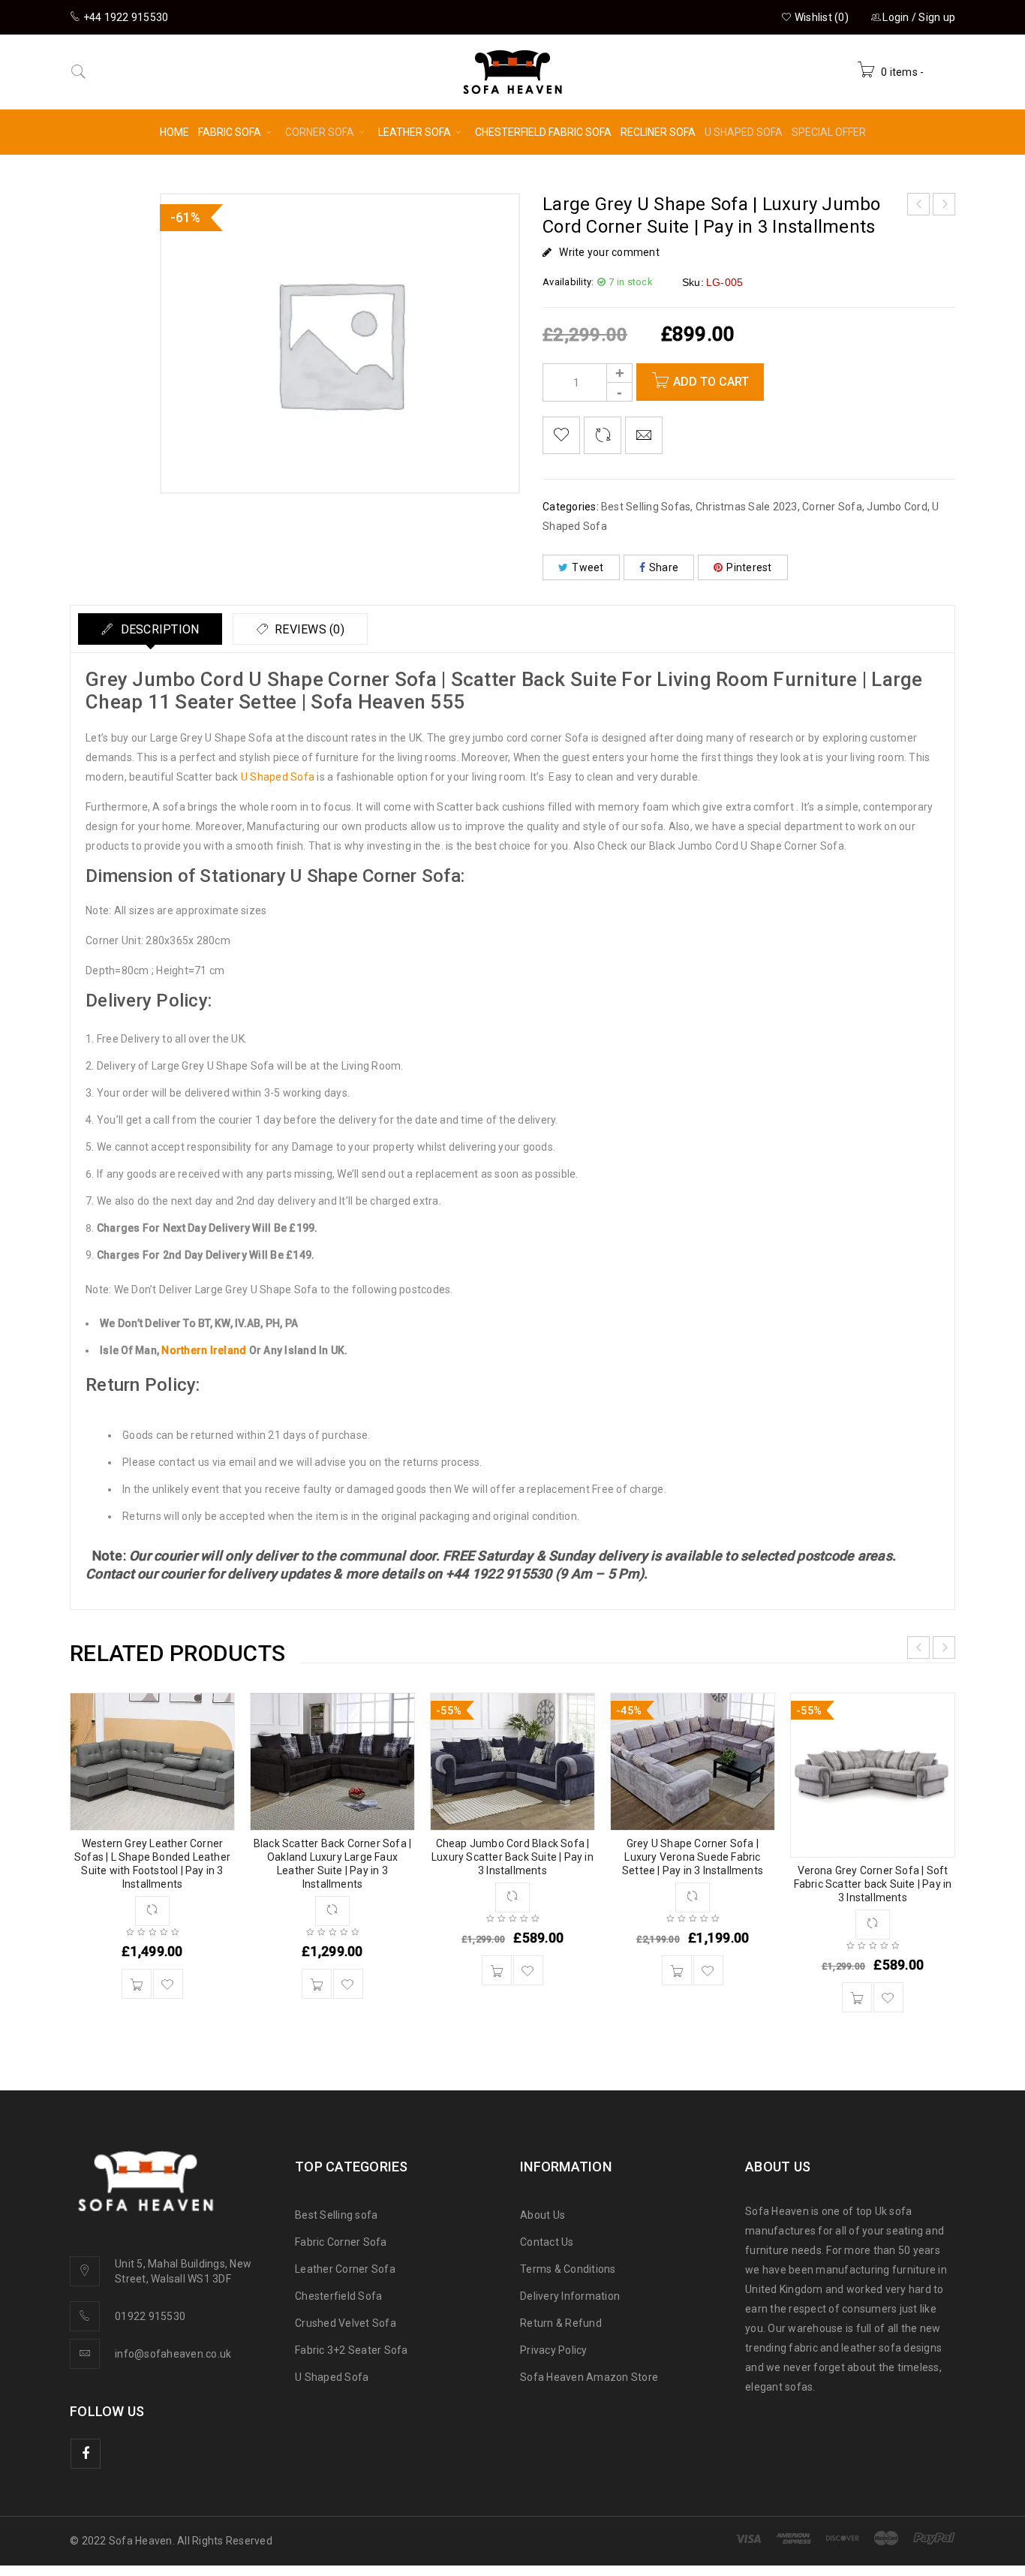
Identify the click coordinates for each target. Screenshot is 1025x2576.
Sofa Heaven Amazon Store (589, 2377)
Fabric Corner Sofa (341, 2242)
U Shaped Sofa (278, 777)
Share (664, 567)
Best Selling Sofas (646, 507)
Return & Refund (561, 2323)
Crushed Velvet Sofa (346, 2323)
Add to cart (711, 382)
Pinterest (749, 567)
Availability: (568, 282)
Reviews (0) (308, 629)
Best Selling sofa (336, 2215)
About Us (543, 2215)
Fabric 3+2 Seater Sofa (352, 2350)
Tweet (588, 567)
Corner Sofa (832, 507)
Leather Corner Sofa (345, 2269)
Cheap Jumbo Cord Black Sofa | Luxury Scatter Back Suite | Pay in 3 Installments (512, 1857)
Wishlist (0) (821, 17)
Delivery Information (570, 2296)
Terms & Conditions (568, 2269)
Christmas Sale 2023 (747, 507)
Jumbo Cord (897, 507)
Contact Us (547, 2242)
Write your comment (609, 252)
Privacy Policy (554, 2350)
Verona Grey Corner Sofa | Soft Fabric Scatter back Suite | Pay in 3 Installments (873, 1884)
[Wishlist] (561, 435)
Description (158, 629)
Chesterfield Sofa (338, 2296)
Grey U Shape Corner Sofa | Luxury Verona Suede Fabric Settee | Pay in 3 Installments (693, 1857)
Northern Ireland (204, 1350)
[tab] (150, 629)
